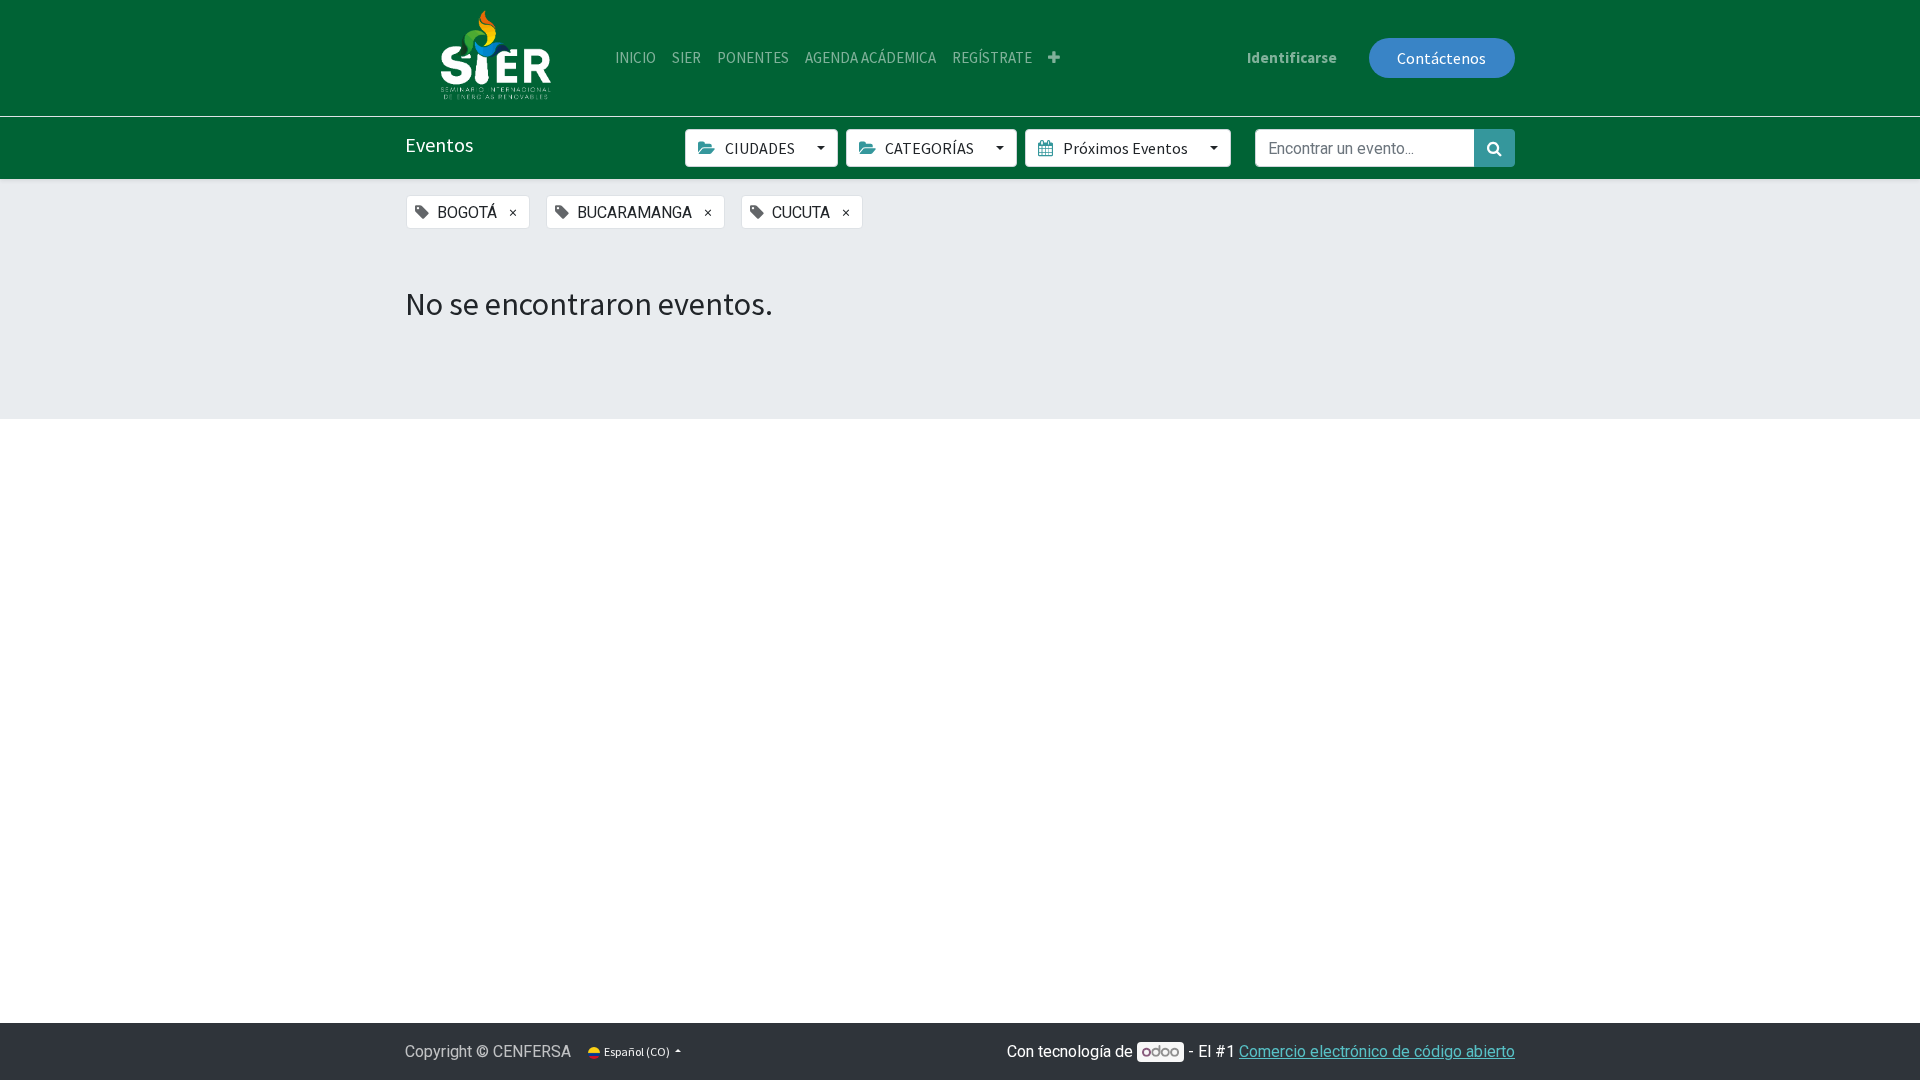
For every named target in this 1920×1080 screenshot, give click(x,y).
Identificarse (1292, 57)
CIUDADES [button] (760, 148)
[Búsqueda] (1494, 148)
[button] (1054, 58)
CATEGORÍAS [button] (929, 148)
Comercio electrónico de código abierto (1377, 1051)
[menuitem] (635, 58)
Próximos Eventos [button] (1125, 148)
